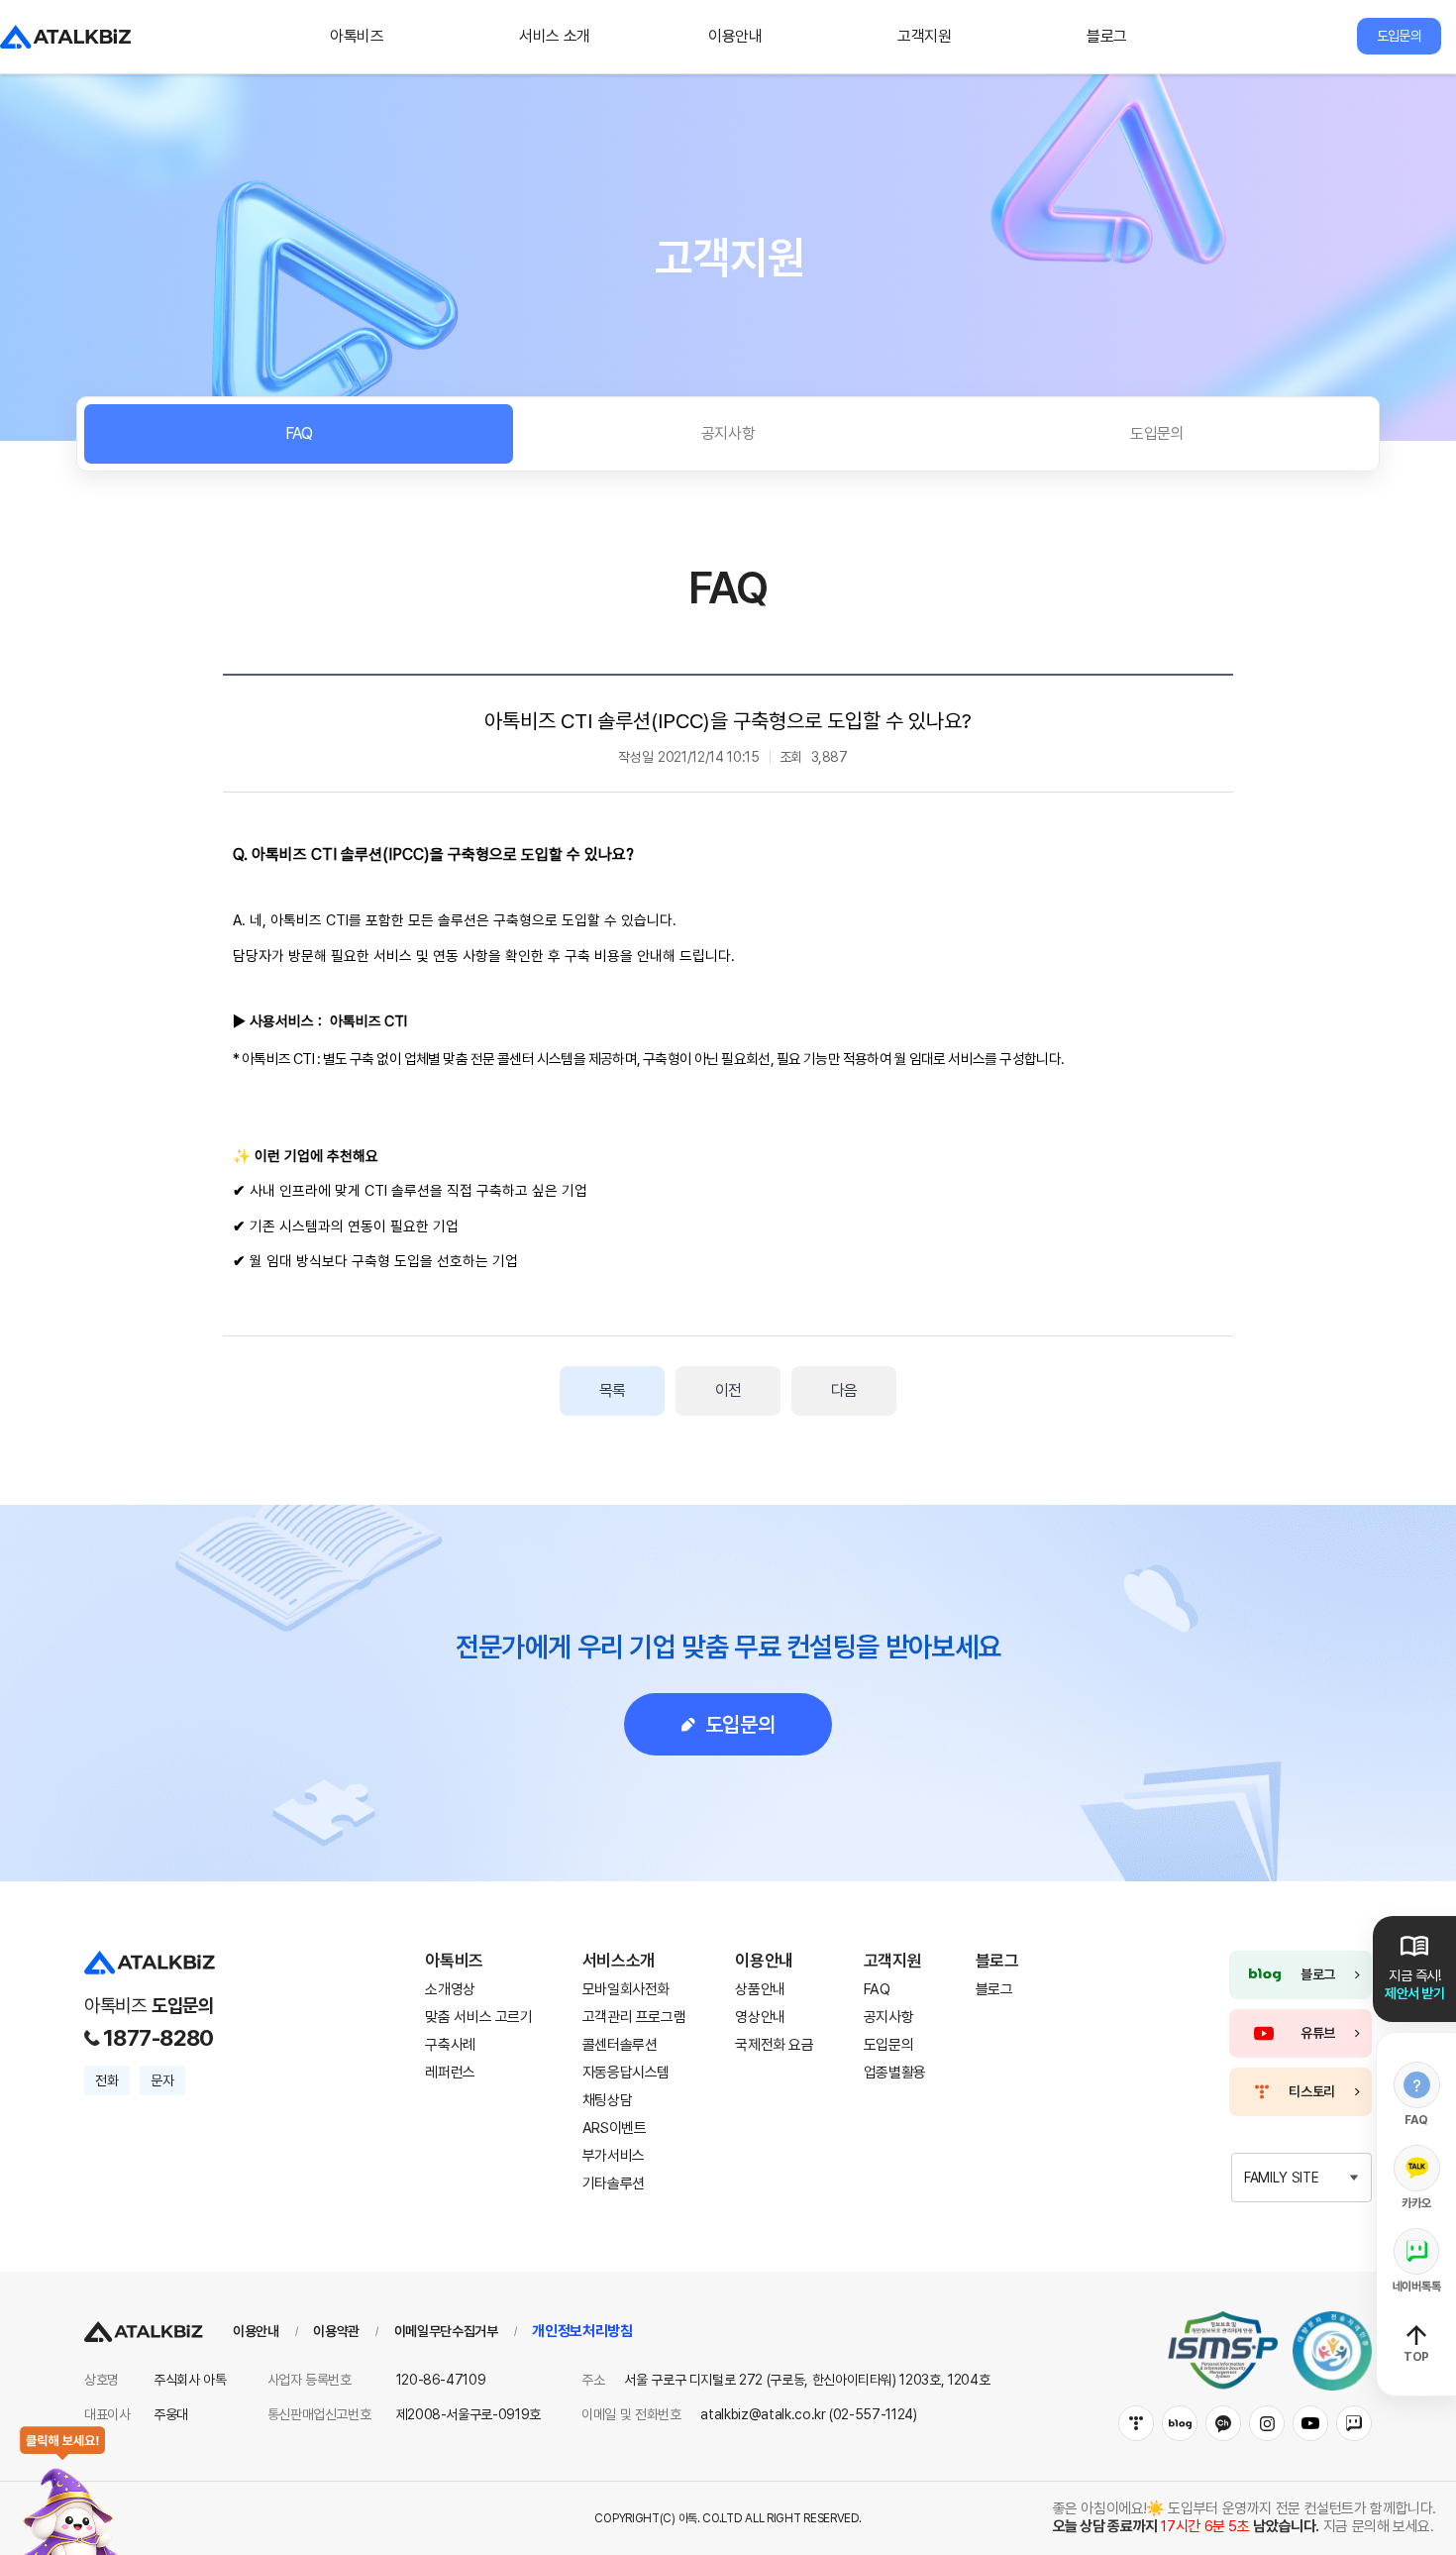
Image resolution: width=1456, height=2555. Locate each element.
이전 (728, 1390)
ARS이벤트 (615, 2128)
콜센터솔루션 (620, 2045)
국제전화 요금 (774, 2045)
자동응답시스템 (626, 2073)
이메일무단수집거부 (446, 2331)
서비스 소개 (555, 36)
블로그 (1107, 36)
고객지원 (925, 36)
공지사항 (728, 433)
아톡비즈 (357, 36)
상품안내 (760, 1989)
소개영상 (450, 1989)
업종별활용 (895, 2073)
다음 (844, 1390)
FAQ (299, 433)
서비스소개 (619, 1961)
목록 (612, 1390)
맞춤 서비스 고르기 (478, 2017)
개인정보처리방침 (582, 2331)
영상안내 (760, 2017)
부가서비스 (614, 2156)
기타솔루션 (614, 2183)
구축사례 (450, 2045)
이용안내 (735, 36)
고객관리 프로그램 (634, 2017)
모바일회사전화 (626, 1989)
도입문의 (1399, 36)
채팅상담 (608, 2100)
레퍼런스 (450, 2073)
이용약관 (336, 2331)
